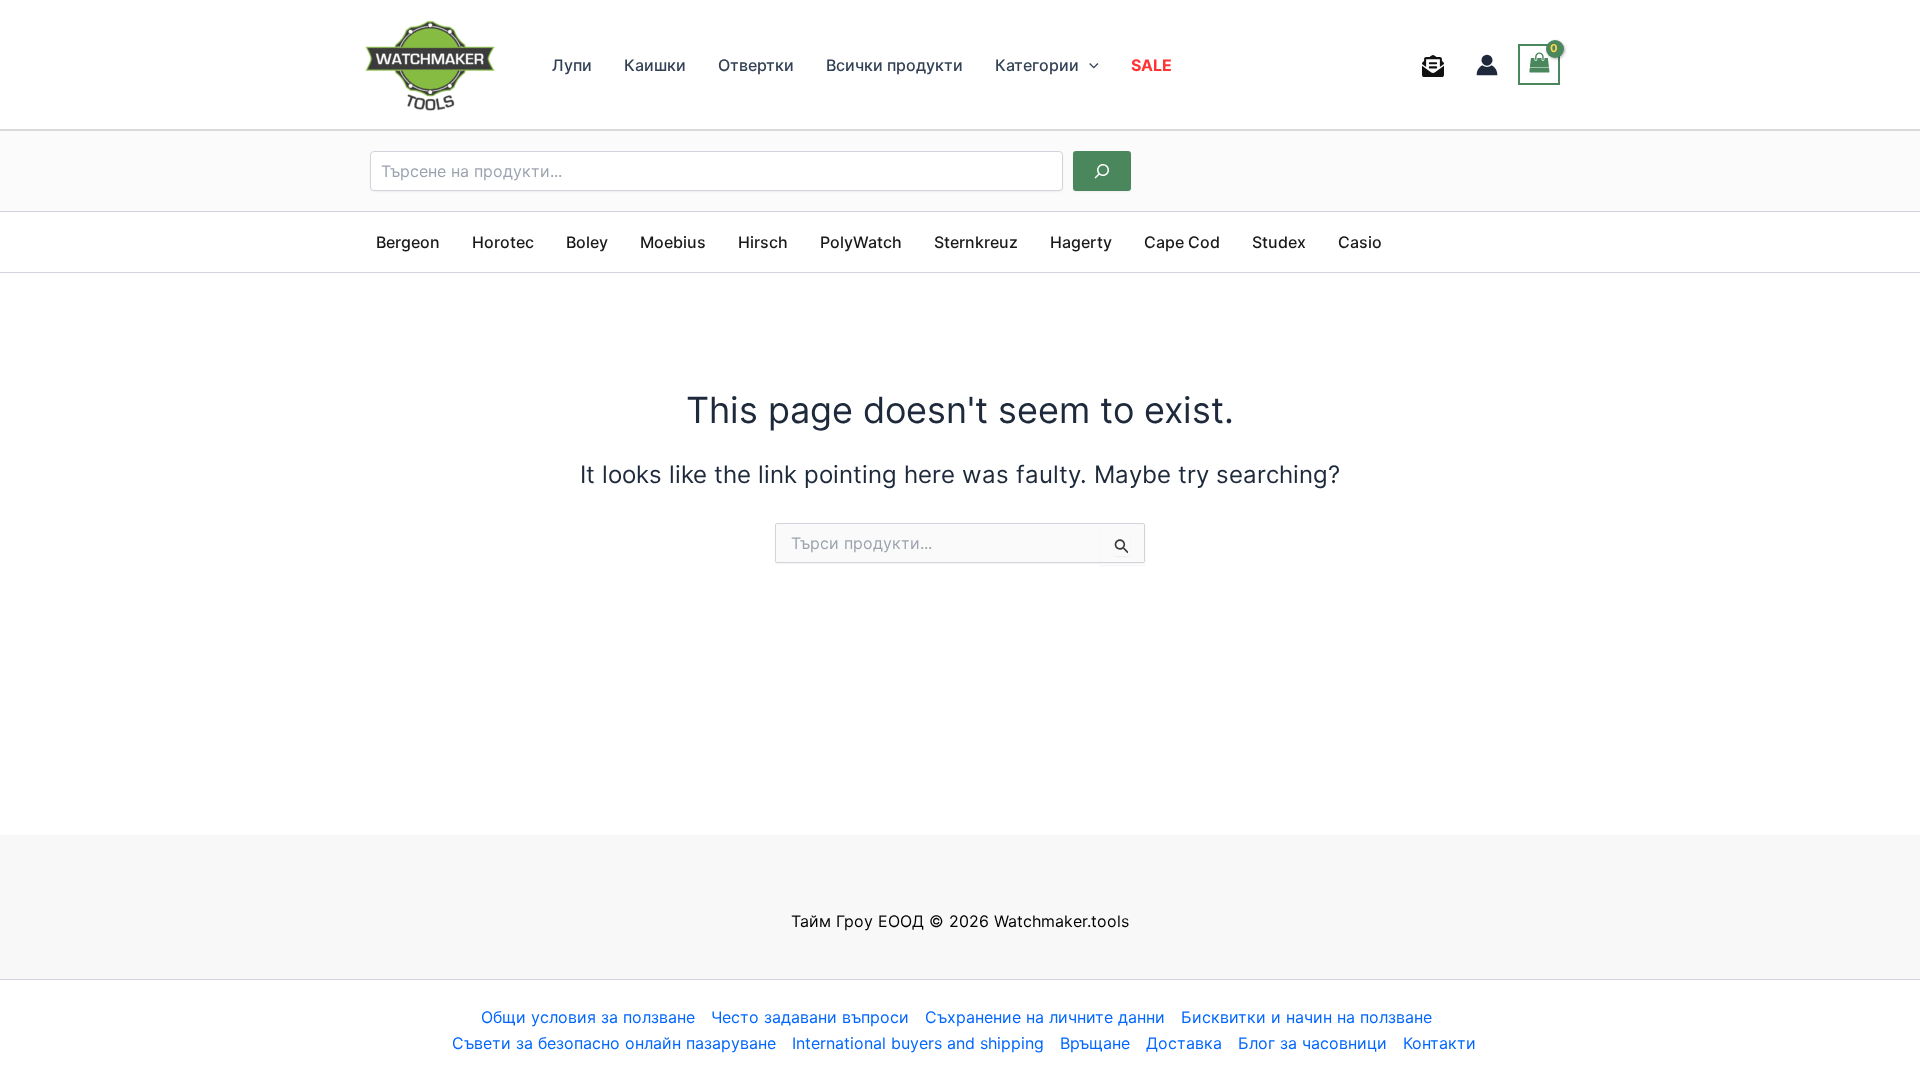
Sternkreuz (976, 242)
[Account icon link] (1487, 65)
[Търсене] (1102, 171)
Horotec (503, 242)
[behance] (1436, 66)
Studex (1279, 242)
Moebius (673, 242)
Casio (1360, 242)
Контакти (1439, 1043)
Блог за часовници (1312, 1043)
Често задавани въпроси (810, 1017)
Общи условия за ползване (588, 1017)
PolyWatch (861, 242)
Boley (587, 242)
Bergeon (408, 242)
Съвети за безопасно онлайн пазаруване (614, 1043)
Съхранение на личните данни (1045, 1017)
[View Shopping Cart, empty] (1539, 64)
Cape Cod (1182, 242)
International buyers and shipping (918, 1043)
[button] (1089, 65)
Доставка (1184, 1043)
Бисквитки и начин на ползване (1306, 1017)
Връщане (1095, 1043)
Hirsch (763, 242)
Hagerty (1081, 242)
